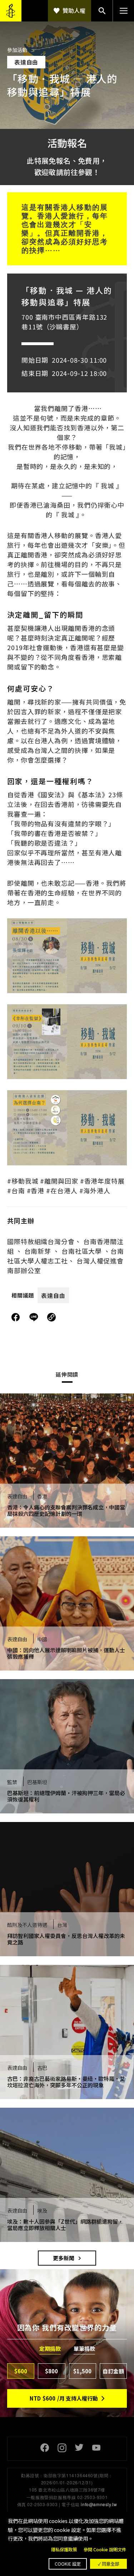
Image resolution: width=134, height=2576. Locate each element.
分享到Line (35, 1317)
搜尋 (102, 11)
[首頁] (11, 11)
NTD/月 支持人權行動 (64, 2398)
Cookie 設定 (68, 2564)
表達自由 (53, 1295)
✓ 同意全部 (108, 2564)
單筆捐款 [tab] (84, 2349)
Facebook (45, 2448)
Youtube (96, 2448)
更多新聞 (64, 2258)
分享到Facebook (16, 1317)
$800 (51, 2371)
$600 (21, 2371)
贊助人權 (74, 10)
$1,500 (82, 2371)
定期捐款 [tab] (50, 2349)
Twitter (79, 2448)
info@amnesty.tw (99, 2504)
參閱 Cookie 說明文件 (105, 2550)
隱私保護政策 (64, 2550)
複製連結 (51, 1317)
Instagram (62, 2448)
